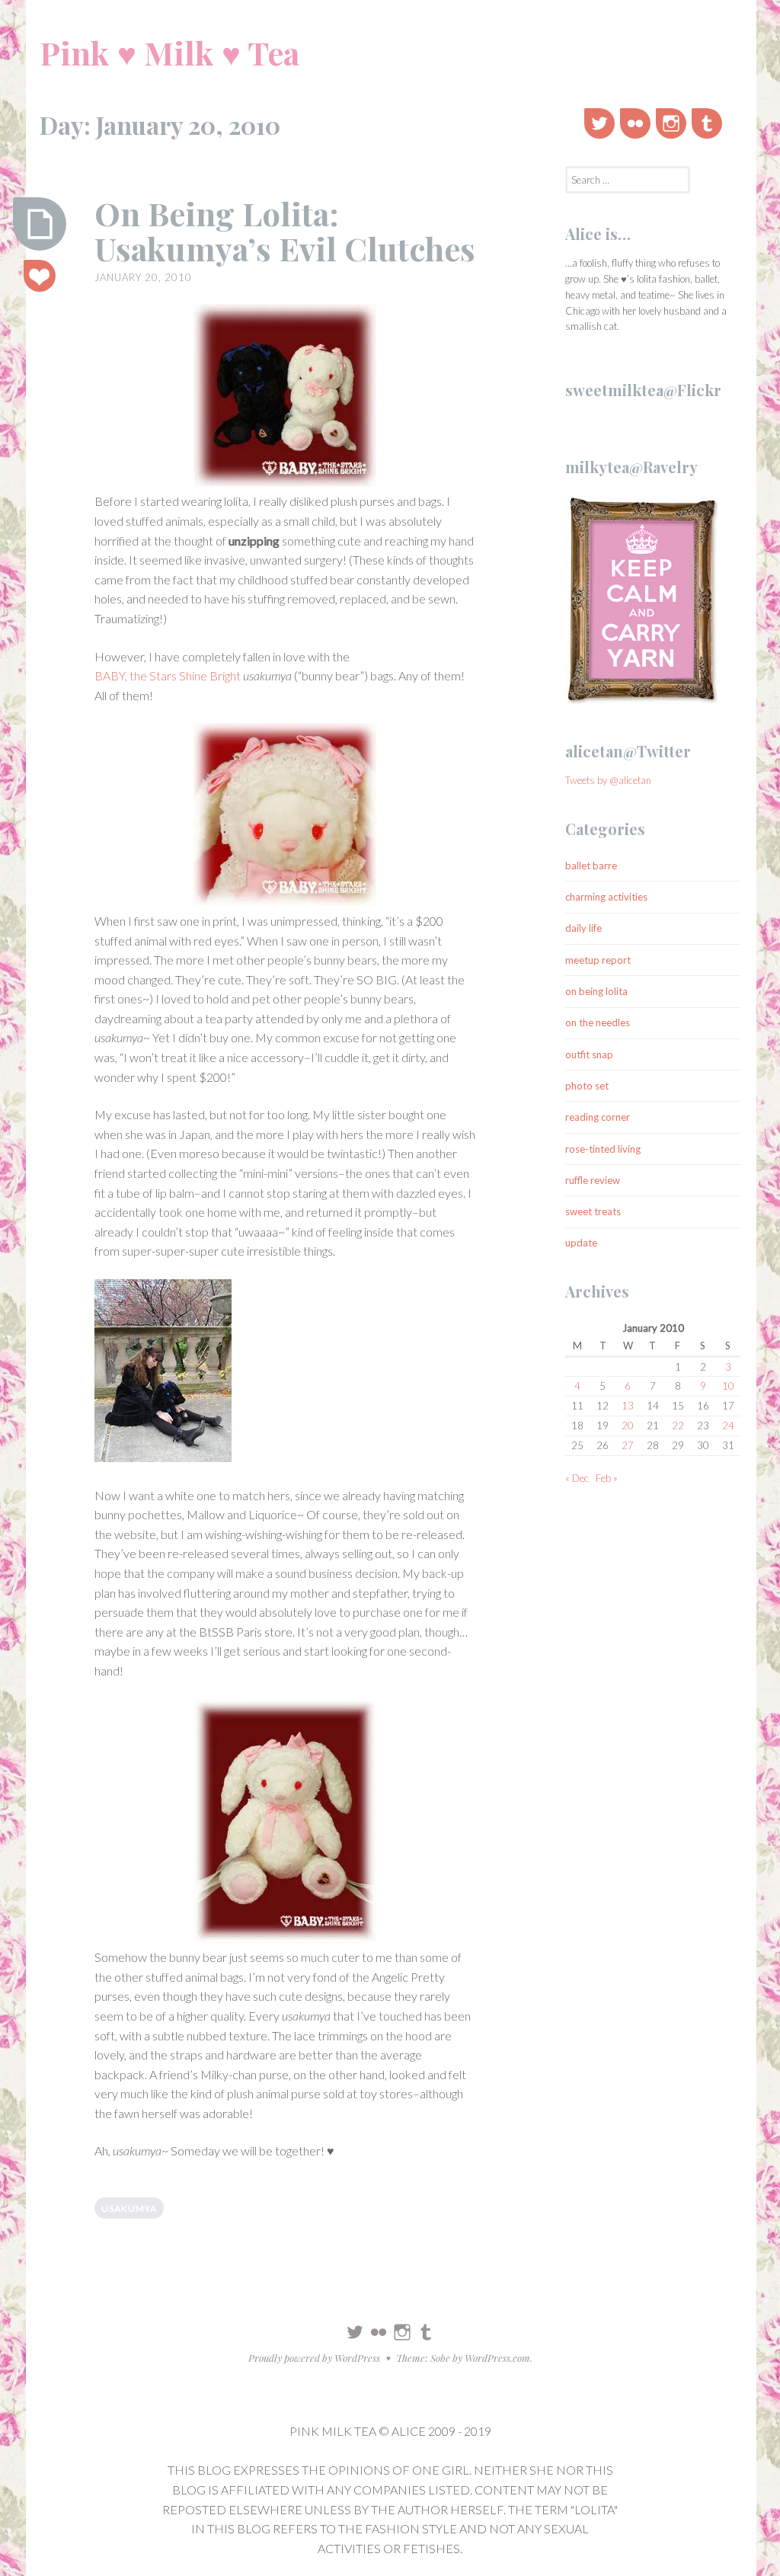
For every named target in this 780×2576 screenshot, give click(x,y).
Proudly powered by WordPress (314, 2358)
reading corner (598, 1117)
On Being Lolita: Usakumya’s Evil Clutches (285, 231)
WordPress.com (497, 2358)
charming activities (606, 897)
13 (628, 1406)
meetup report (598, 960)
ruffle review (593, 1180)
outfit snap (589, 1054)
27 (628, 1445)
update (581, 1243)
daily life (583, 928)
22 (678, 1426)
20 (628, 1426)
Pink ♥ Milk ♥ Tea (169, 53)
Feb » (607, 1478)
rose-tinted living (603, 1149)
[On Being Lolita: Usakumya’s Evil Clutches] (40, 224)
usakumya (129, 2208)
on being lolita (596, 991)
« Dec (577, 1478)
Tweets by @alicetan (608, 780)
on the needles (598, 1022)
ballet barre (591, 866)
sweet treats (593, 1211)
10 (728, 1386)
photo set (587, 1086)
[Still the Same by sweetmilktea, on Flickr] (163, 1373)
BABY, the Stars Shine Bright (168, 675)
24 (728, 1426)
